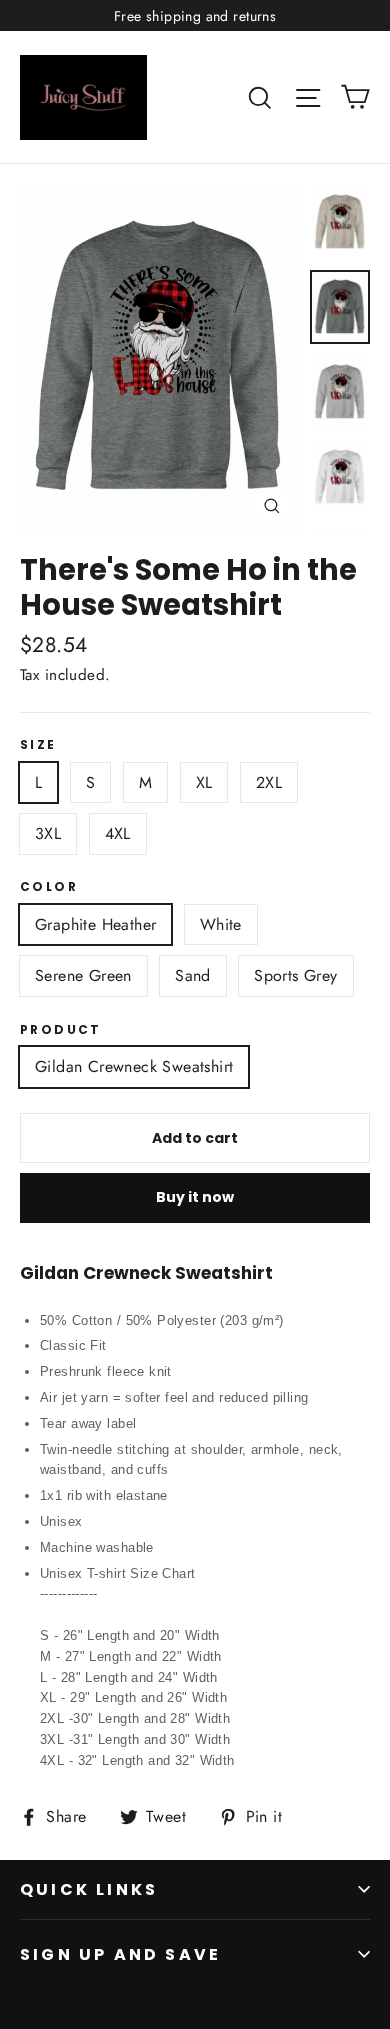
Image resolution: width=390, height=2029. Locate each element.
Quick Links (89, 1889)
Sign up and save (120, 1954)
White (221, 924)
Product (61, 1030)
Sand (193, 975)
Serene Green (83, 975)
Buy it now (195, 1197)
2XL (269, 782)
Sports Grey (295, 975)
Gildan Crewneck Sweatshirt (134, 1066)
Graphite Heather (95, 924)
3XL (48, 833)
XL (204, 782)
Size (38, 745)
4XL (118, 833)
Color (49, 887)
